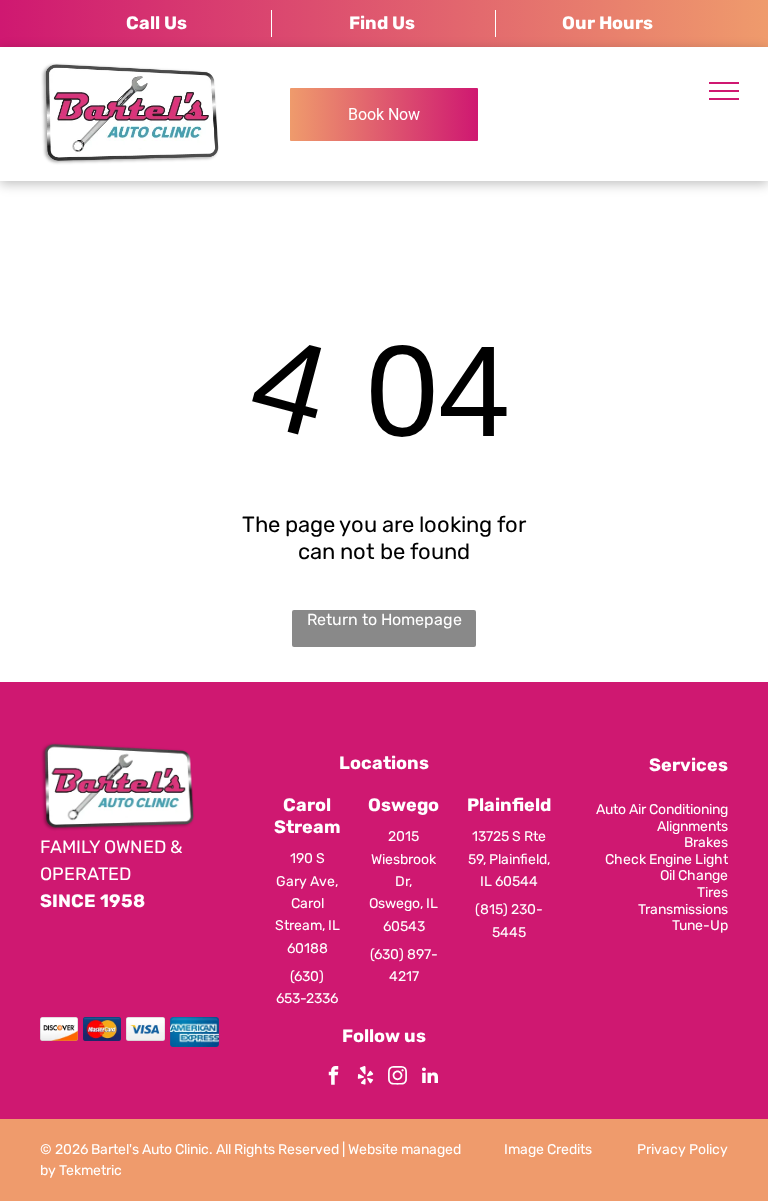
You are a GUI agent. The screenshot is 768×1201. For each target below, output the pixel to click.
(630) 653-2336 (307, 987)
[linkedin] (430, 1078)
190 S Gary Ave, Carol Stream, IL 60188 (307, 903)
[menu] (724, 91)
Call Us (156, 23)
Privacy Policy (682, 1149)
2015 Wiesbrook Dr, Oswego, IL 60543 (403, 881)
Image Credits (548, 1149)
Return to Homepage (384, 619)
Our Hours (607, 23)
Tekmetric (90, 1170)
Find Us (382, 23)
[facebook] (334, 1078)
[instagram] (398, 1078)
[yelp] (366, 1078)
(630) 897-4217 (404, 965)
